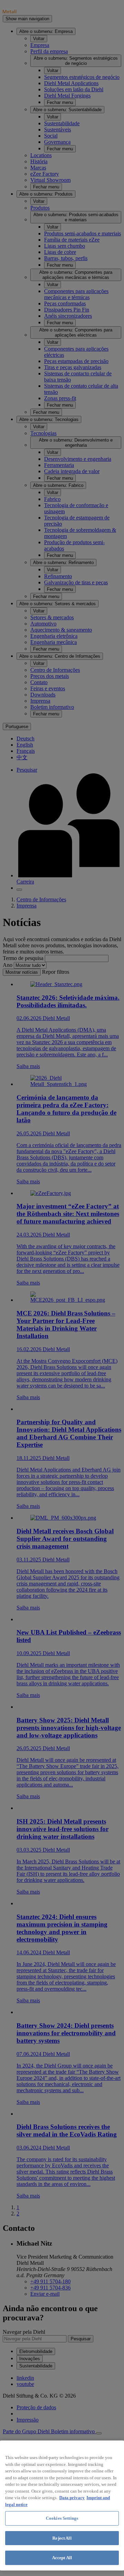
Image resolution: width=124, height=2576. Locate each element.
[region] (62, 2505)
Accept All (62, 2558)
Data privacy (72, 2498)
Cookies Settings (62, 2518)
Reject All (62, 2538)
